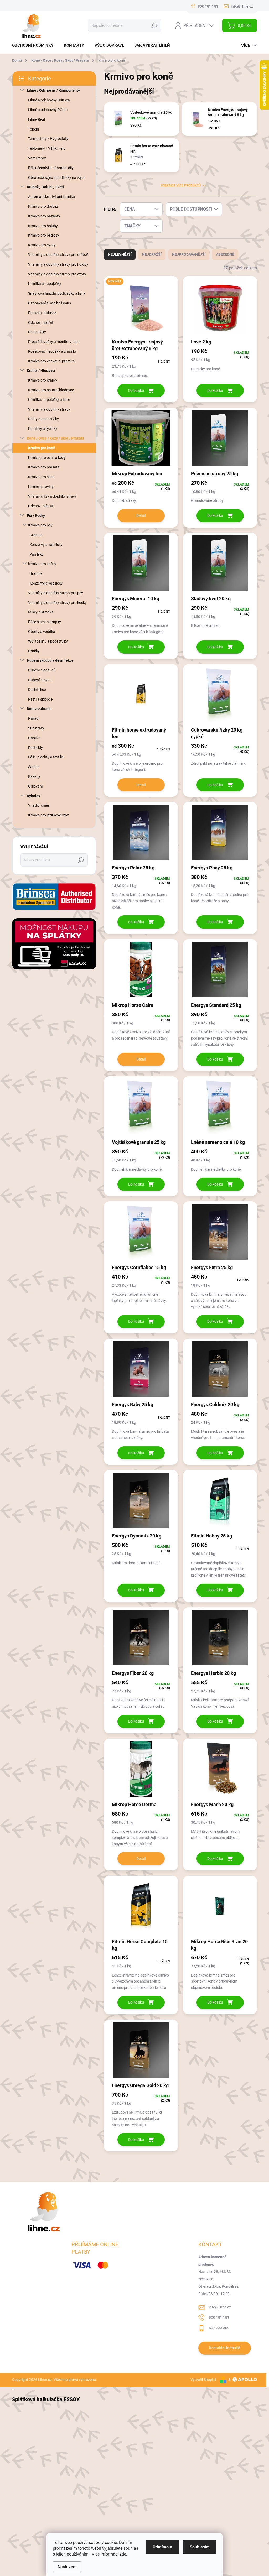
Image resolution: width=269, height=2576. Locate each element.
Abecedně (225, 254)
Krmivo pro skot (41, 477)
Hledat (154, 25)
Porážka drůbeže (42, 313)
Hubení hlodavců (42, 670)
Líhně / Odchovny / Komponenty (53, 90)
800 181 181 (219, 2317)
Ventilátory (37, 158)
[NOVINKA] (141, 309)
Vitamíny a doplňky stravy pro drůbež (58, 255)
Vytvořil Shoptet (203, 2380)
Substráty (36, 728)
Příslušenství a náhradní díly (51, 168)
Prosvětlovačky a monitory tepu (54, 342)
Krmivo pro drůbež (43, 206)
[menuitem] (35, 46)
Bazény (34, 776)
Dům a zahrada (39, 709)
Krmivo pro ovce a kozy (47, 458)
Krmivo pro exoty (42, 245)
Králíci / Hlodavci (41, 371)
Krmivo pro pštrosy (44, 235)
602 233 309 (219, 2328)
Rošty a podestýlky (43, 419)
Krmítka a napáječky (45, 284)
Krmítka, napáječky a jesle (49, 400)
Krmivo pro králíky (43, 380)
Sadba (33, 767)
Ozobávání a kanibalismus (50, 303)
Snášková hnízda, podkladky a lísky (57, 293)
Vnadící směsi (39, 805)
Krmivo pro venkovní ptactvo (51, 361)
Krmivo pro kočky (42, 564)
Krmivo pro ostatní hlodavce (51, 390)
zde (123, 2554)
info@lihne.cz (220, 2307)
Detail (141, 515)
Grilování (35, 786)
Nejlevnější (120, 254)
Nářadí (34, 718)
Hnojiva (34, 738)
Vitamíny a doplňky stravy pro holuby (58, 264)
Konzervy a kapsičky (46, 545)
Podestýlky (37, 332)
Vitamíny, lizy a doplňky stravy (52, 496)
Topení (33, 129)
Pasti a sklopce (40, 699)
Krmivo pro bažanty (44, 216)
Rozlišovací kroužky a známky (52, 351)
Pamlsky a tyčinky (43, 429)
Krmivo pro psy (40, 525)
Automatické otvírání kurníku (51, 197)
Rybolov (33, 796)
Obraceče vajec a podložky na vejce (57, 178)
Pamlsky (36, 554)
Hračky (34, 651)
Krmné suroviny (41, 487)
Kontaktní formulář (225, 2348)
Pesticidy (35, 748)
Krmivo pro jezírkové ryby (48, 815)
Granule (36, 535)
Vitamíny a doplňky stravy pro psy (56, 593)
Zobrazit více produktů (181, 185)
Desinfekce (37, 690)
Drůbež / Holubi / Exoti (45, 187)
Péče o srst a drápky (45, 622)
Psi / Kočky (36, 515)
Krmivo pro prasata (44, 467)
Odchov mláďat (41, 322)
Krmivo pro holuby (43, 226)
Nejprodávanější (189, 254)
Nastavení (67, 2567)
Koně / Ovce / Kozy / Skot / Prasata (56, 438)
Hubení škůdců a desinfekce (50, 660)
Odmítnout (162, 2547)
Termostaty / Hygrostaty (48, 139)
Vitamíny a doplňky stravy (49, 409)
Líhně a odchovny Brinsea (49, 100)
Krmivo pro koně (42, 448)
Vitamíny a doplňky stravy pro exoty (57, 274)
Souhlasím (200, 2547)
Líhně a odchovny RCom (48, 110)
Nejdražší (152, 254)
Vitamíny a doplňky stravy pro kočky (57, 603)
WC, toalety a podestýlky (48, 641)
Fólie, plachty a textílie (46, 757)
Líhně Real (37, 119)
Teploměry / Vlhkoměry (47, 148)
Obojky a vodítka (42, 632)
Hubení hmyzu (40, 680)
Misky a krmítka (41, 612)
